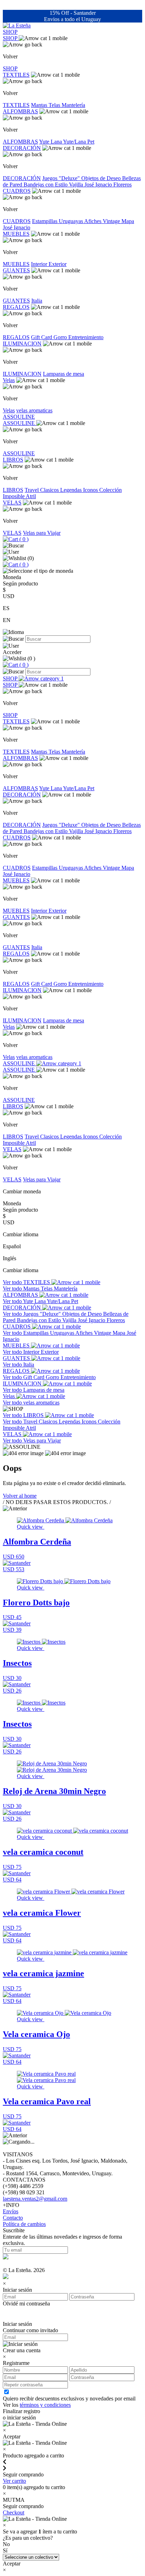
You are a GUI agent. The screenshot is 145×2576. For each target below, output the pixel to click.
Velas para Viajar (42, 533)
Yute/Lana (75, 142)
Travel (32, 490)
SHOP (10, 32)
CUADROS (17, 191)
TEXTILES (16, 75)
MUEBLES (16, 234)
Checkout (14, 2512)
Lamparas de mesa (64, 374)
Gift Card (42, 337)
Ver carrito (14, 2481)
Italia (37, 301)
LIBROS (13, 460)
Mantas (40, 105)
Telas (55, 105)
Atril (31, 496)
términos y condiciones (45, 2405)
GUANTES (16, 270)
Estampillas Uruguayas (58, 221)
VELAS (12, 503)
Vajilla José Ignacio (91, 185)
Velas (9, 380)
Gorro (61, 337)
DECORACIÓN (22, 148)
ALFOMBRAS (20, 111)
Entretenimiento (86, 337)
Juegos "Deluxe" (62, 178)
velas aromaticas (34, 410)
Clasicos (50, 490)
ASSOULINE (19, 417)
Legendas (72, 490)
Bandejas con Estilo (46, 185)
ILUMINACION (22, 344)
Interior (40, 264)
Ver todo (13, 1282)
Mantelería (73, 105)
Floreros (122, 185)
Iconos (91, 490)
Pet (91, 142)
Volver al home (20, 1496)
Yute (45, 142)
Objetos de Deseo (102, 178)
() (23, 539)
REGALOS (16, 307)
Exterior (58, 264)
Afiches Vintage (103, 221)
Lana (57, 142)
